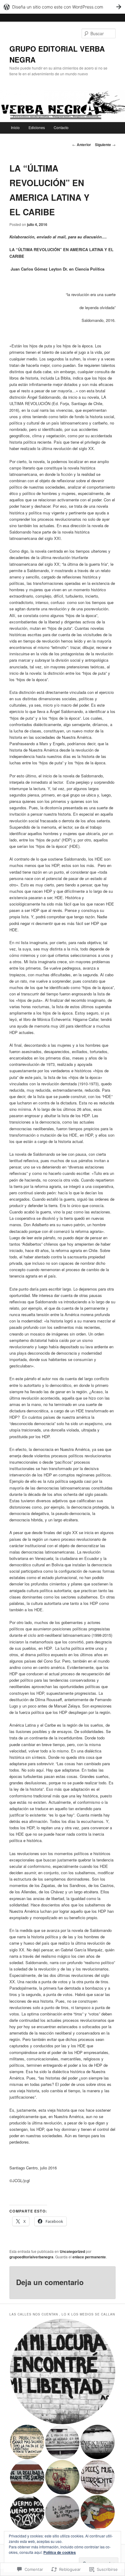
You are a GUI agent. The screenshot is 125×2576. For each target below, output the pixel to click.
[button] (62, 2371)
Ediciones (37, 127)
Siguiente (105, 145)
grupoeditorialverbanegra (31, 2257)
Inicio (15, 127)
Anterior (82, 145)
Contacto (61, 127)
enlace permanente (89, 2257)
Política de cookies (60, 2552)
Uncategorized (72, 2251)
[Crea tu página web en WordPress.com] (62, 7)
